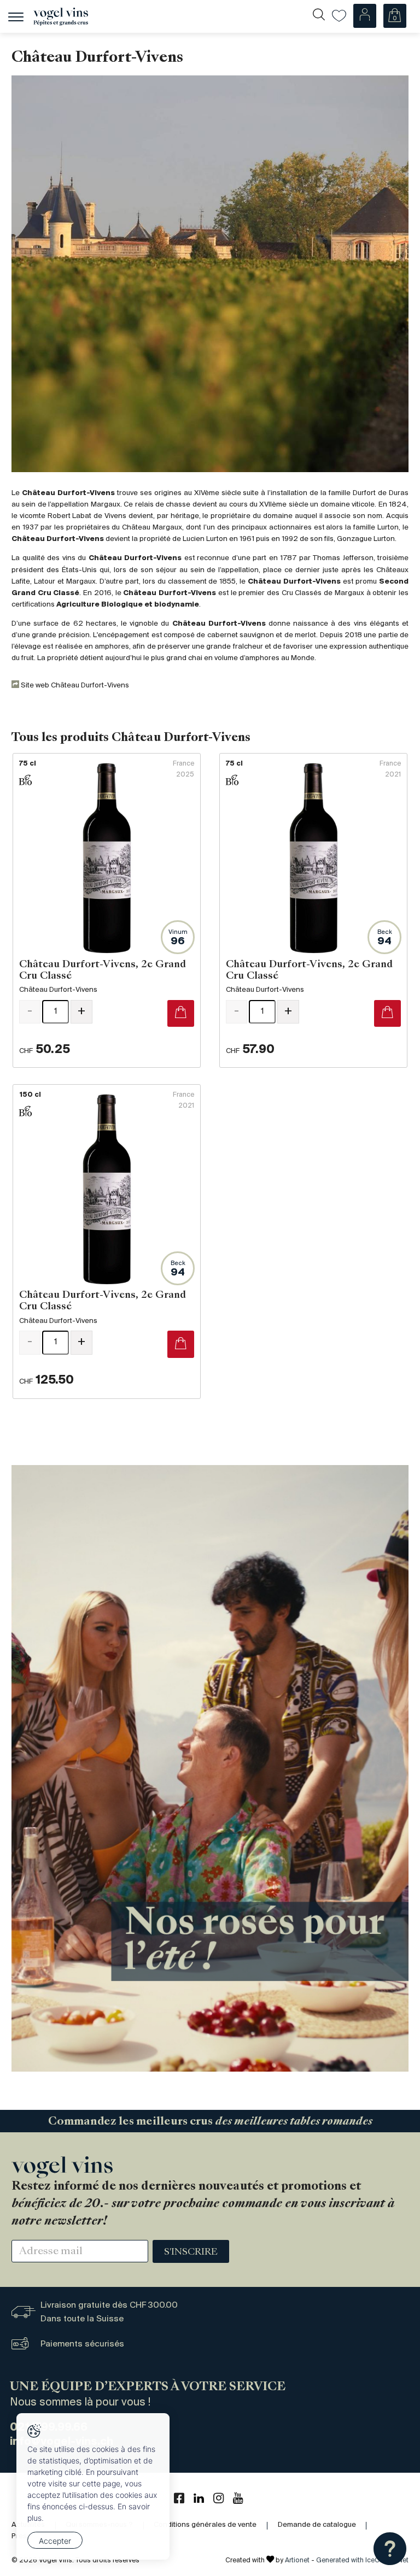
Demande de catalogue (317, 2525)
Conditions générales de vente (205, 2525)
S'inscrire (191, 2252)
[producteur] (210, 274)
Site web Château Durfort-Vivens (74, 686)
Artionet (297, 2560)
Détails (107, 910)
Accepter (55, 2541)
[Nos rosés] (210, 1768)
